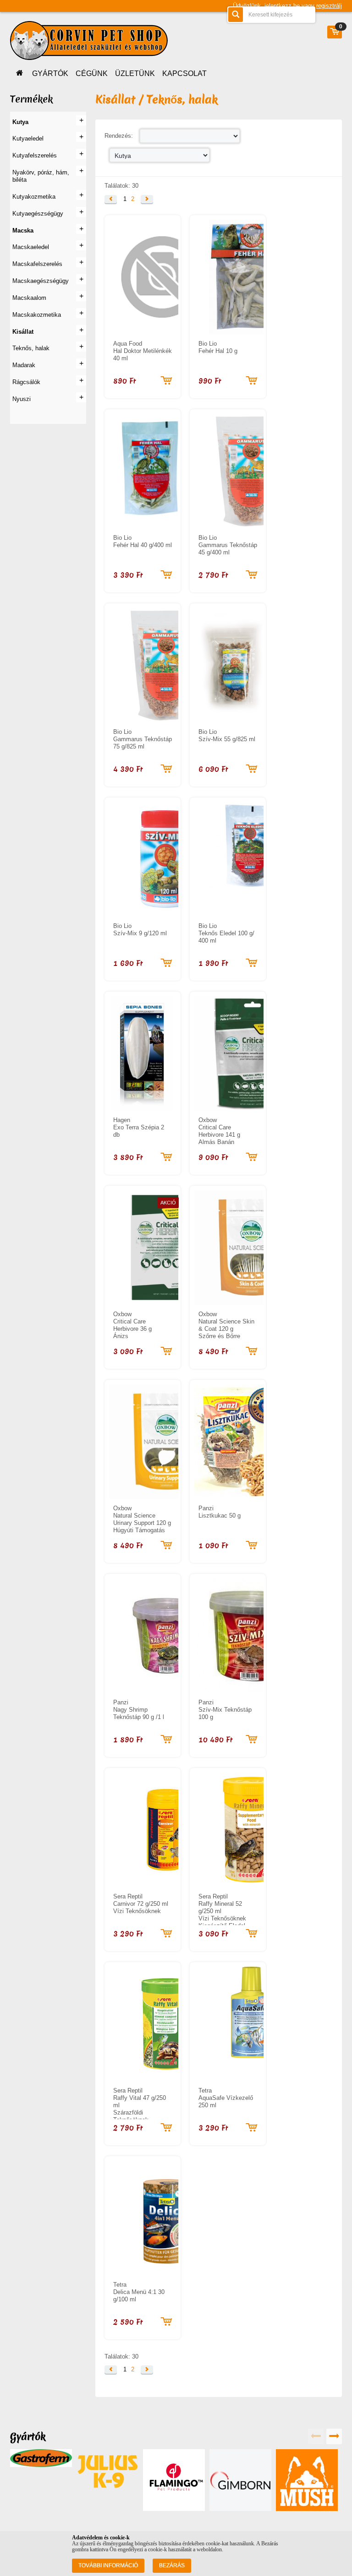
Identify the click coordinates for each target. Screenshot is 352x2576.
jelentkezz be (282, 6)
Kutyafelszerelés (35, 155)
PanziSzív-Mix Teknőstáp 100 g (225, 1710)
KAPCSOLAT (184, 73)
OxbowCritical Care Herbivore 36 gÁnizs (132, 1325)
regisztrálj (329, 6)
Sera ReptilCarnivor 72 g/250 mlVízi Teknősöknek (141, 1904)
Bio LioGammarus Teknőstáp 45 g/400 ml (228, 545)
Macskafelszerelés (37, 264)
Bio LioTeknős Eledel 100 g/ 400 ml (226, 933)
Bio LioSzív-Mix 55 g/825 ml (227, 735)
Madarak (24, 365)
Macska (23, 230)
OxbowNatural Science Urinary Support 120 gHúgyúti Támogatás (142, 1519)
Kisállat (23, 332)
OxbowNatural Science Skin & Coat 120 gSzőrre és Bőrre (226, 1325)
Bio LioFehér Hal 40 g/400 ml (143, 541)
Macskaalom (29, 298)
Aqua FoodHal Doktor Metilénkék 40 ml (143, 351)
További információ (108, 2565)
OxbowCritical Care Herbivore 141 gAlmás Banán (219, 1131)
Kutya (20, 122)
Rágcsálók (26, 382)
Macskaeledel (31, 247)
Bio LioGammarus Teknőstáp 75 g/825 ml (143, 739)
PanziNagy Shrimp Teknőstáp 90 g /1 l (139, 1710)
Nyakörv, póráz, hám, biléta (41, 176)
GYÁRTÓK (50, 73)
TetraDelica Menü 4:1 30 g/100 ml (139, 2292)
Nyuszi (22, 399)
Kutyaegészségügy (38, 214)
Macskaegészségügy (41, 281)
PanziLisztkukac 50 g (220, 1512)
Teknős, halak (31, 348)
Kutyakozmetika (34, 197)
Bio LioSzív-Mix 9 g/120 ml (140, 930)
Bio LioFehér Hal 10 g (218, 347)
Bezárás (172, 2565)
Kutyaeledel (28, 138)
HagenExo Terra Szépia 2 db (139, 1127)
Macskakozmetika (37, 315)
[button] (111, 199)
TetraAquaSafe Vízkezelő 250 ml (226, 2098)
